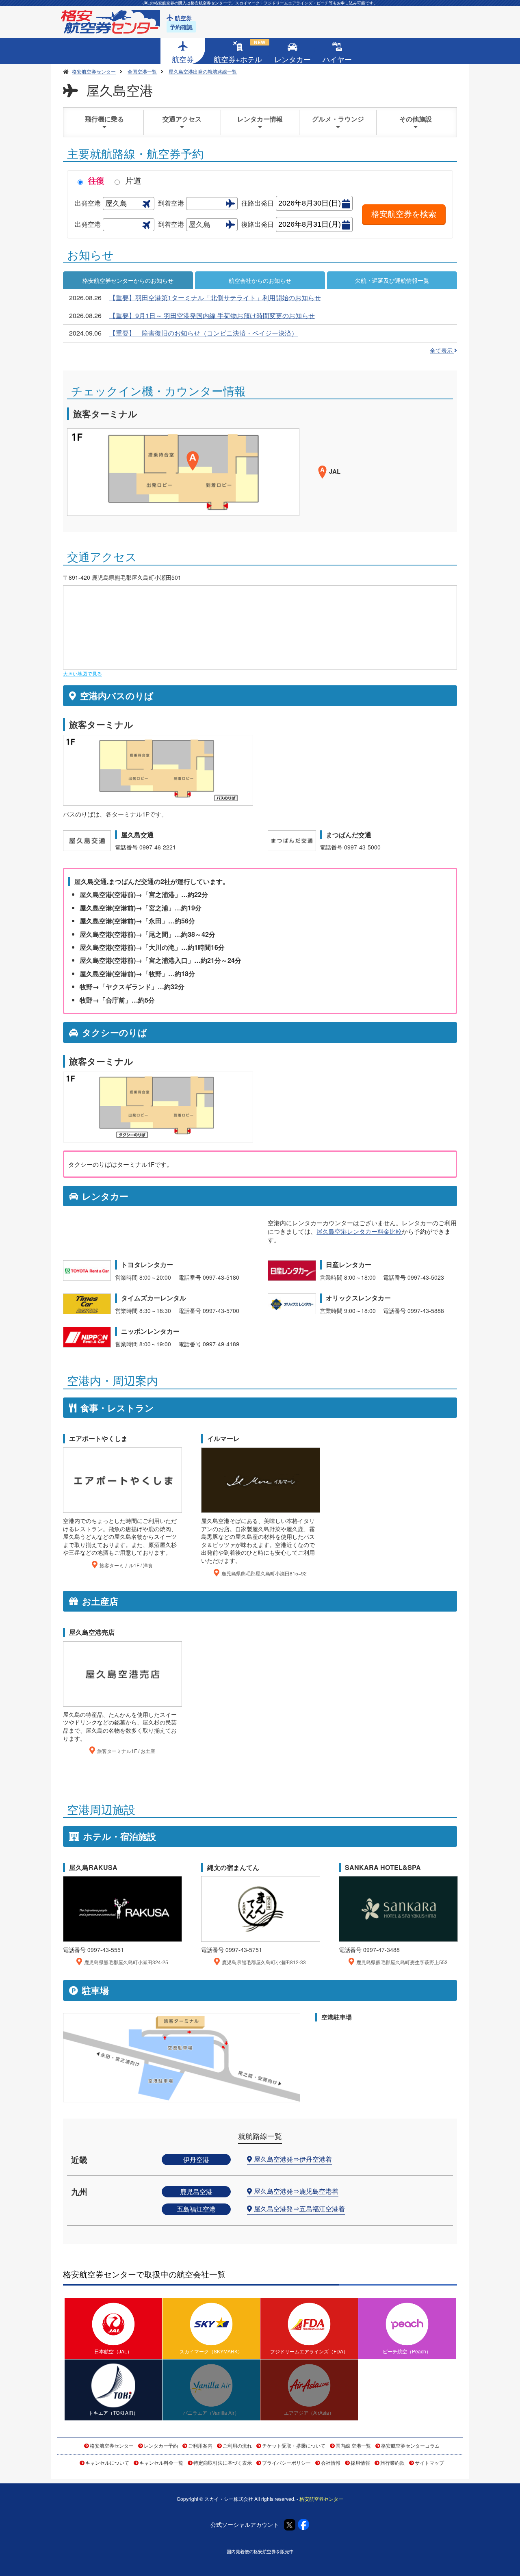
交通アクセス (182, 119)
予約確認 (181, 27)
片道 (133, 180)
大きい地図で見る (82, 673)
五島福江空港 (196, 2209)
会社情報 (331, 2462)
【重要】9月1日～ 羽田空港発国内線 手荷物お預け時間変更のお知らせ (212, 315)
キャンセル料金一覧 (161, 2462)
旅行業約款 (392, 2462)
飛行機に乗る (104, 119)
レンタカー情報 (260, 119)
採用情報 (360, 2462)
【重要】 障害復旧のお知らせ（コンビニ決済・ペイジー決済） (204, 333)
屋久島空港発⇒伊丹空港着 (293, 2159)
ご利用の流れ (237, 2445)
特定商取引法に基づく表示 (223, 2462)
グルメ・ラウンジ (338, 119)
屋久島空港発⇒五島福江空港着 (299, 2209)
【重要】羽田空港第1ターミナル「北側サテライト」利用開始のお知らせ (215, 298)
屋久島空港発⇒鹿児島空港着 (296, 2191)
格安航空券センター (112, 2445)
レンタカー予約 (161, 2445)
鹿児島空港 (196, 2191)
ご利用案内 (200, 2445)
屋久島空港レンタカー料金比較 (359, 1231)
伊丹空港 (196, 2159)
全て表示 (442, 350)
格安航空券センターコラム (410, 2445)
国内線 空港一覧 (353, 2445)
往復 (96, 180)
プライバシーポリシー (286, 2462)
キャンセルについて (107, 2462)
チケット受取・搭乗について (294, 2445)
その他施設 (416, 119)
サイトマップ (429, 2462)
